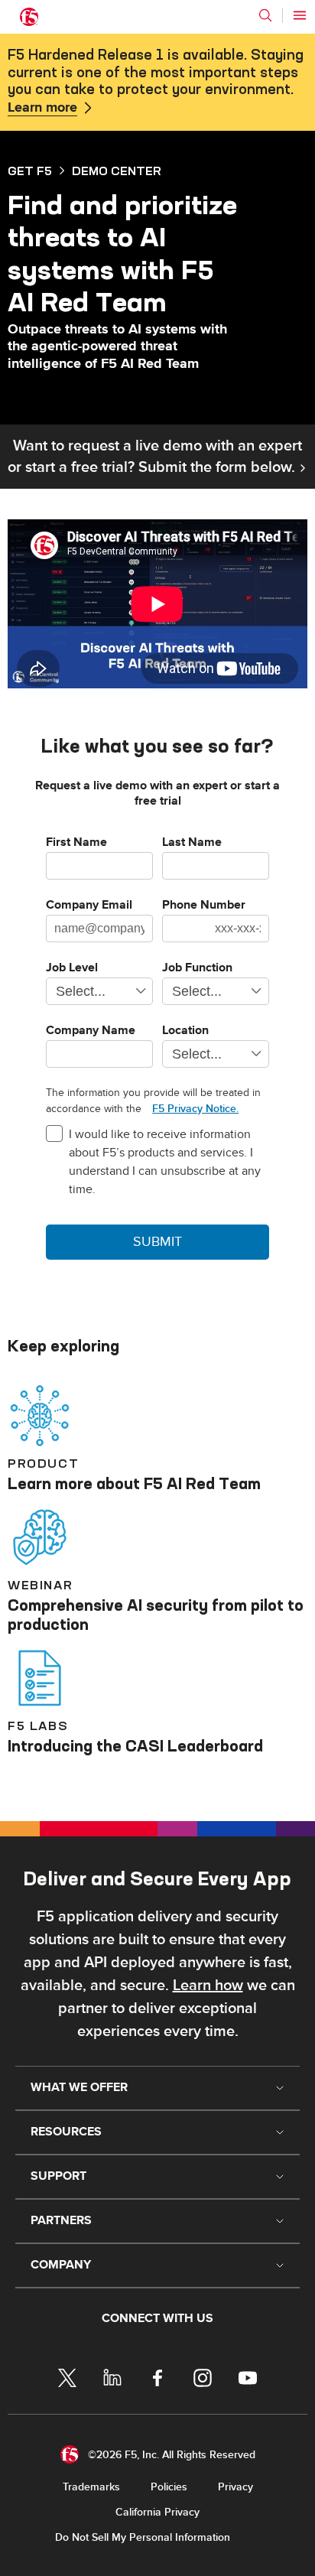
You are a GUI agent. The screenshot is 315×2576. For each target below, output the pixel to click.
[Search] (265, 15)
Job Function (197, 968)
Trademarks (91, 2487)
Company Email (89, 906)
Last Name (192, 843)
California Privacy (157, 2512)
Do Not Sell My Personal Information (143, 2537)
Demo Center (117, 171)
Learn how (208, 1986)
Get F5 (30, 171)
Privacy (235, 2487)
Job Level (72, 968)
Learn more (42, 108)
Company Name (91, 1031)
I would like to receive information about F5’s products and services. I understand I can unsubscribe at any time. (165, 1162)
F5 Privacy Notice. (195, 1109)
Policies (169, 2487)
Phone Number (204, 906)
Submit (157, 1242)
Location (185, 1031)
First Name (76, 843)
